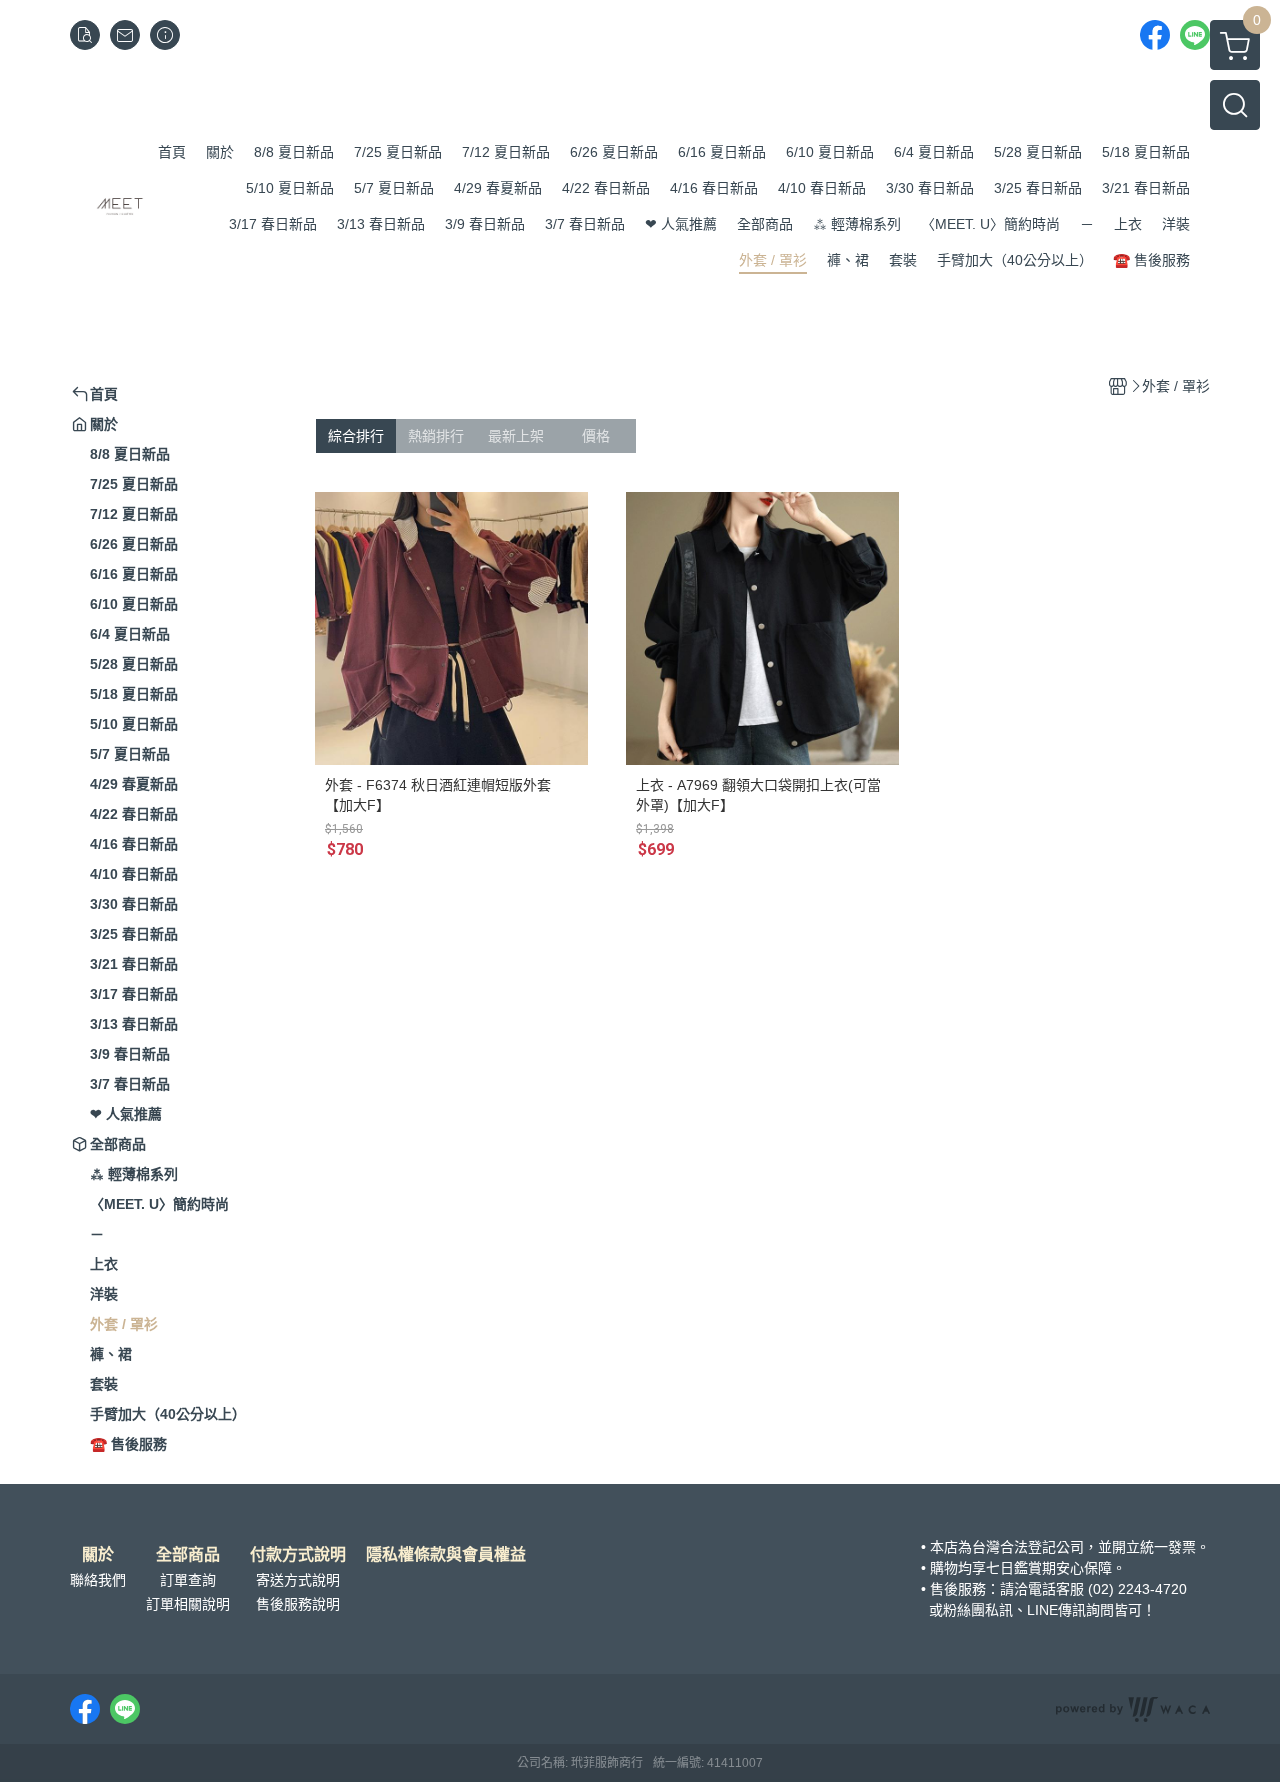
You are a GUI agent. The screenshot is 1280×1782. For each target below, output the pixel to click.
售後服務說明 (298, 1604)
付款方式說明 (298, 1555)
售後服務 (958, 1589)
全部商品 (188, 1555)
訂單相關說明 (188, 1604)
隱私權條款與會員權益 (446, 1555)
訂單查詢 (188, 1580)
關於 (98, 1555)
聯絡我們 (98, 1580)
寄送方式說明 (298, 1580)
